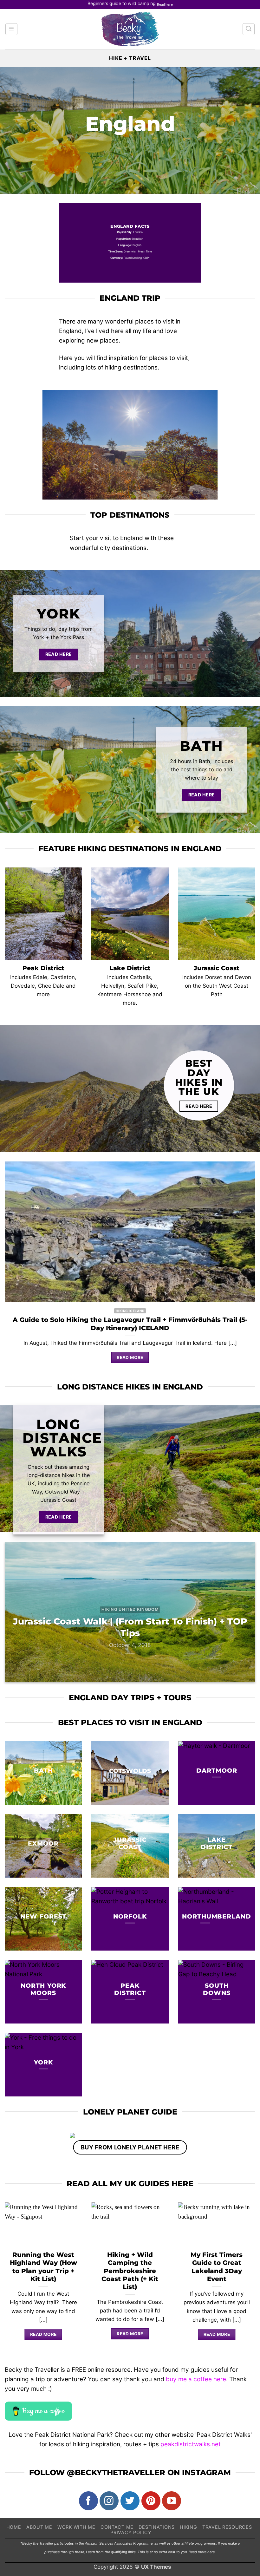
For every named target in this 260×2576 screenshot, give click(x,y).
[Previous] (13, 1617)
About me (39, 2527)
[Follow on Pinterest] (151, 2501)
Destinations (157, 2527)
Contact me (117, 2527)
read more (43, 2334)
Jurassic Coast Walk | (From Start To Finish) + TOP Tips (130, 1627)
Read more (130, 1357)
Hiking (188, 2527)
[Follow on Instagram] (109, 2501)
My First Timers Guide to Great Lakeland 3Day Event (217, 2267)
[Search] (249, 29)
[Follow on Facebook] (88, 2501)
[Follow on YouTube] (172, 2501)
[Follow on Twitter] (130, 2501)
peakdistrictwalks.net (191, 2444)
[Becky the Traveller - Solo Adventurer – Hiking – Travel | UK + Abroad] (130, 29)
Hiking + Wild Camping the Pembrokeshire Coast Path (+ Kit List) (130, 2271)
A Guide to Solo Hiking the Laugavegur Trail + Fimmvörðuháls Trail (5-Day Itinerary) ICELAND (130, 1324)
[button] (11, 29)
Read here (165, 4)
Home (14, 2527)
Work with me (76, 2527)
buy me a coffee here (196, 2379)
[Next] (247, 1617)
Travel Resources (227, 2527)
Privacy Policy (131, 2532)
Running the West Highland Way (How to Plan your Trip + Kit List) (43, 2267)
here (211, 2552)
